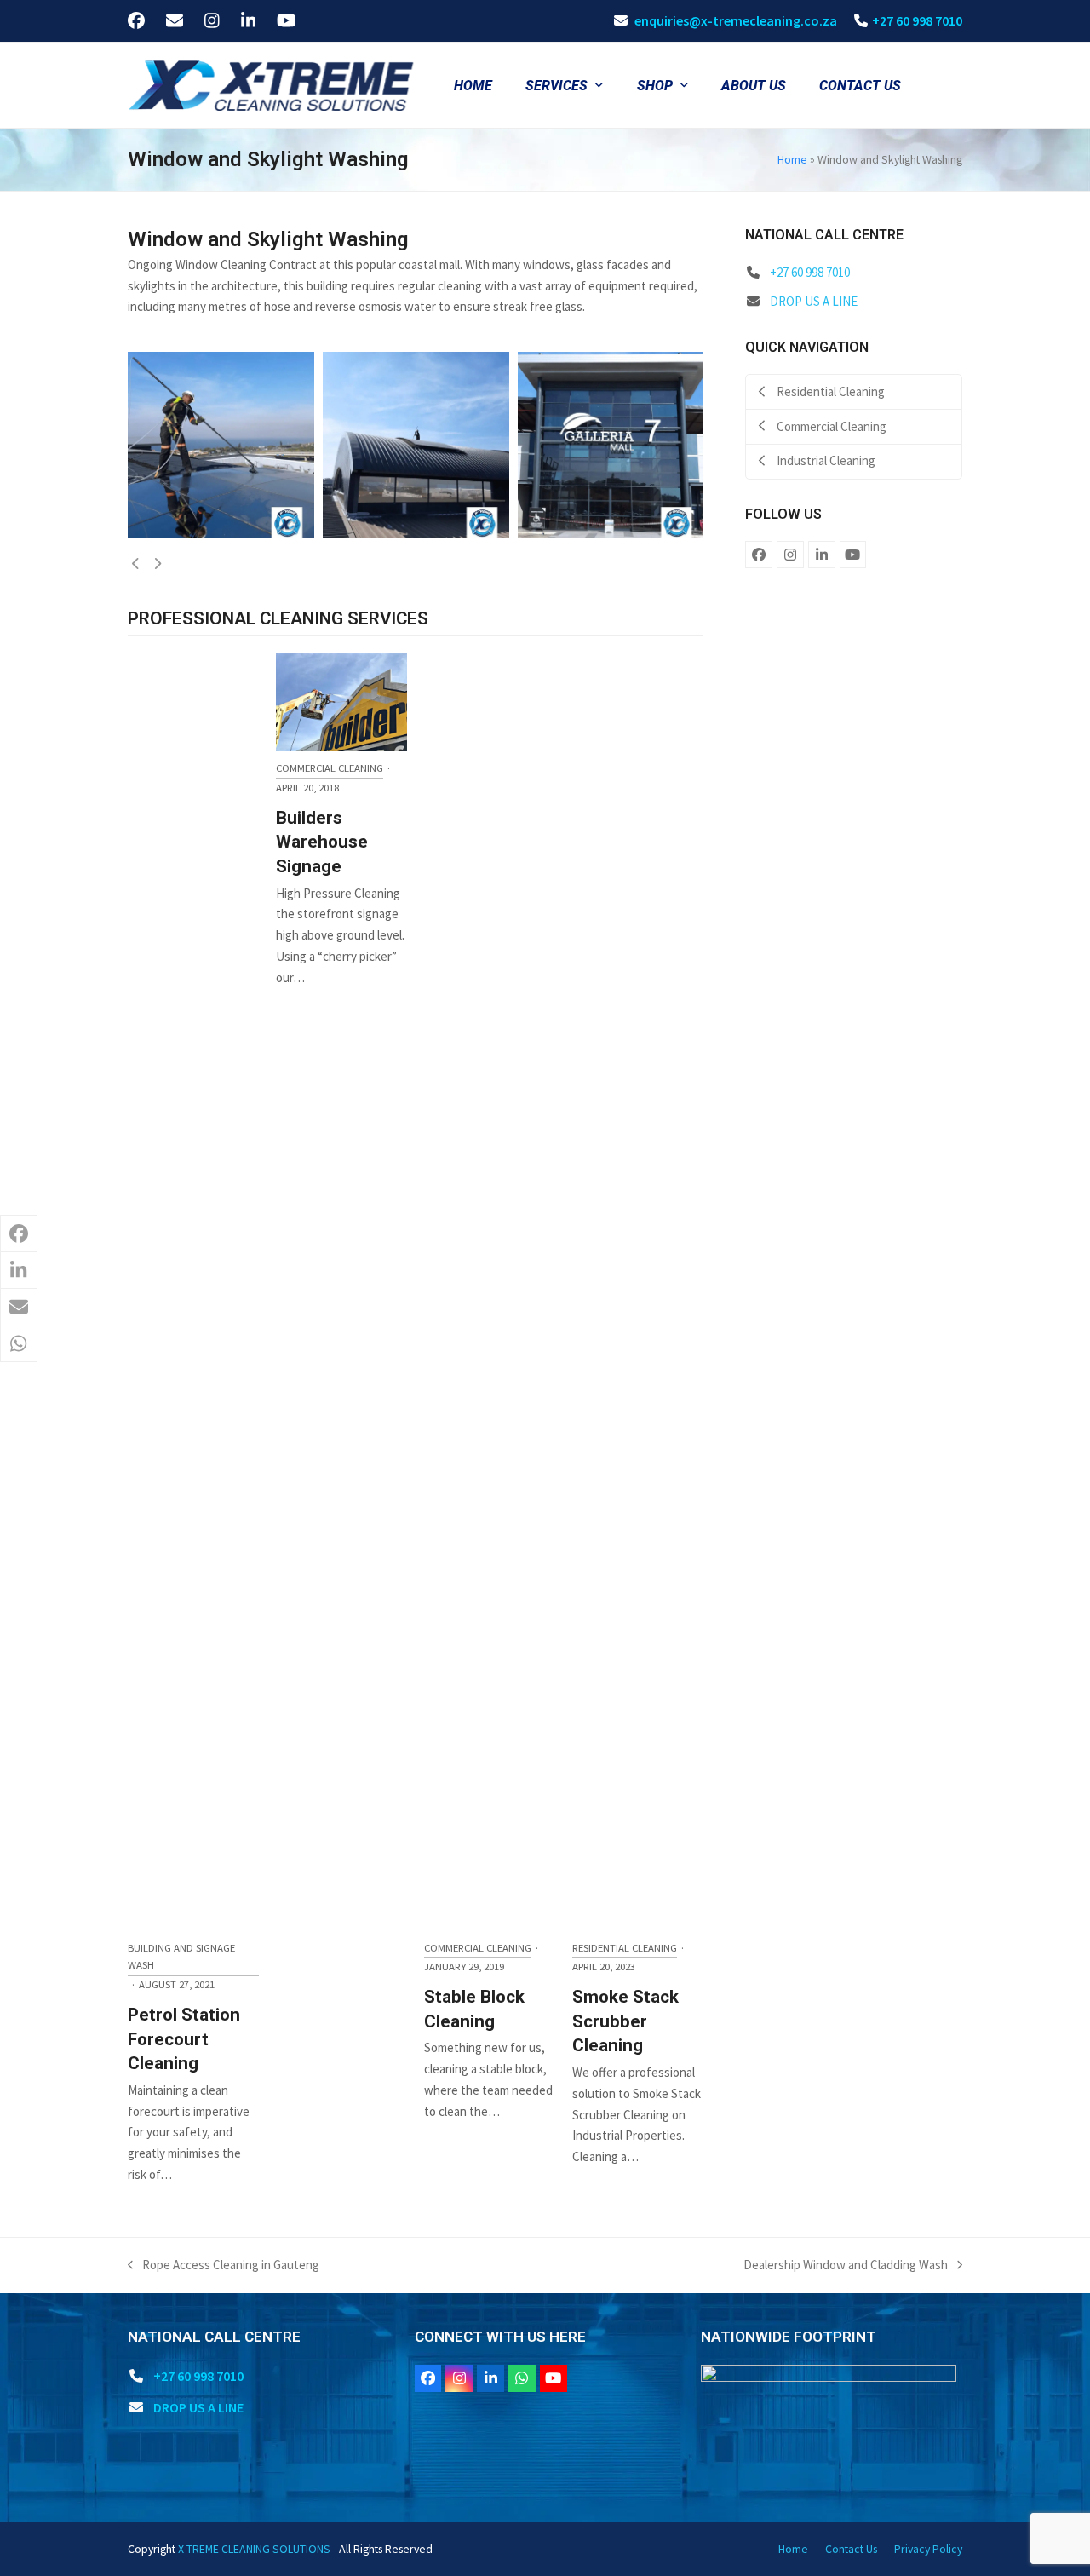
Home (792, 159)
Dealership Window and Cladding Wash (846, 2266)
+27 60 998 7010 (917, 20)
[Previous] (136, 564)
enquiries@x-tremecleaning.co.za (736, 20)
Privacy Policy (928, 2549)
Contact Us (851, 2549)
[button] (19, 1233)
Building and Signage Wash (181, 1957)
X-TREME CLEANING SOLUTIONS (254, 2549)
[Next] (158, 564)
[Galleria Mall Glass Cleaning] (221, 443)
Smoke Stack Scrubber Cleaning (625, 2021)
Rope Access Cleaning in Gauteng (224, 2266)
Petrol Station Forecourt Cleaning (184, 2039)
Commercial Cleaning (478, 1948)
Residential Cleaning (625, 1948)
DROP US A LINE (814, 301)
